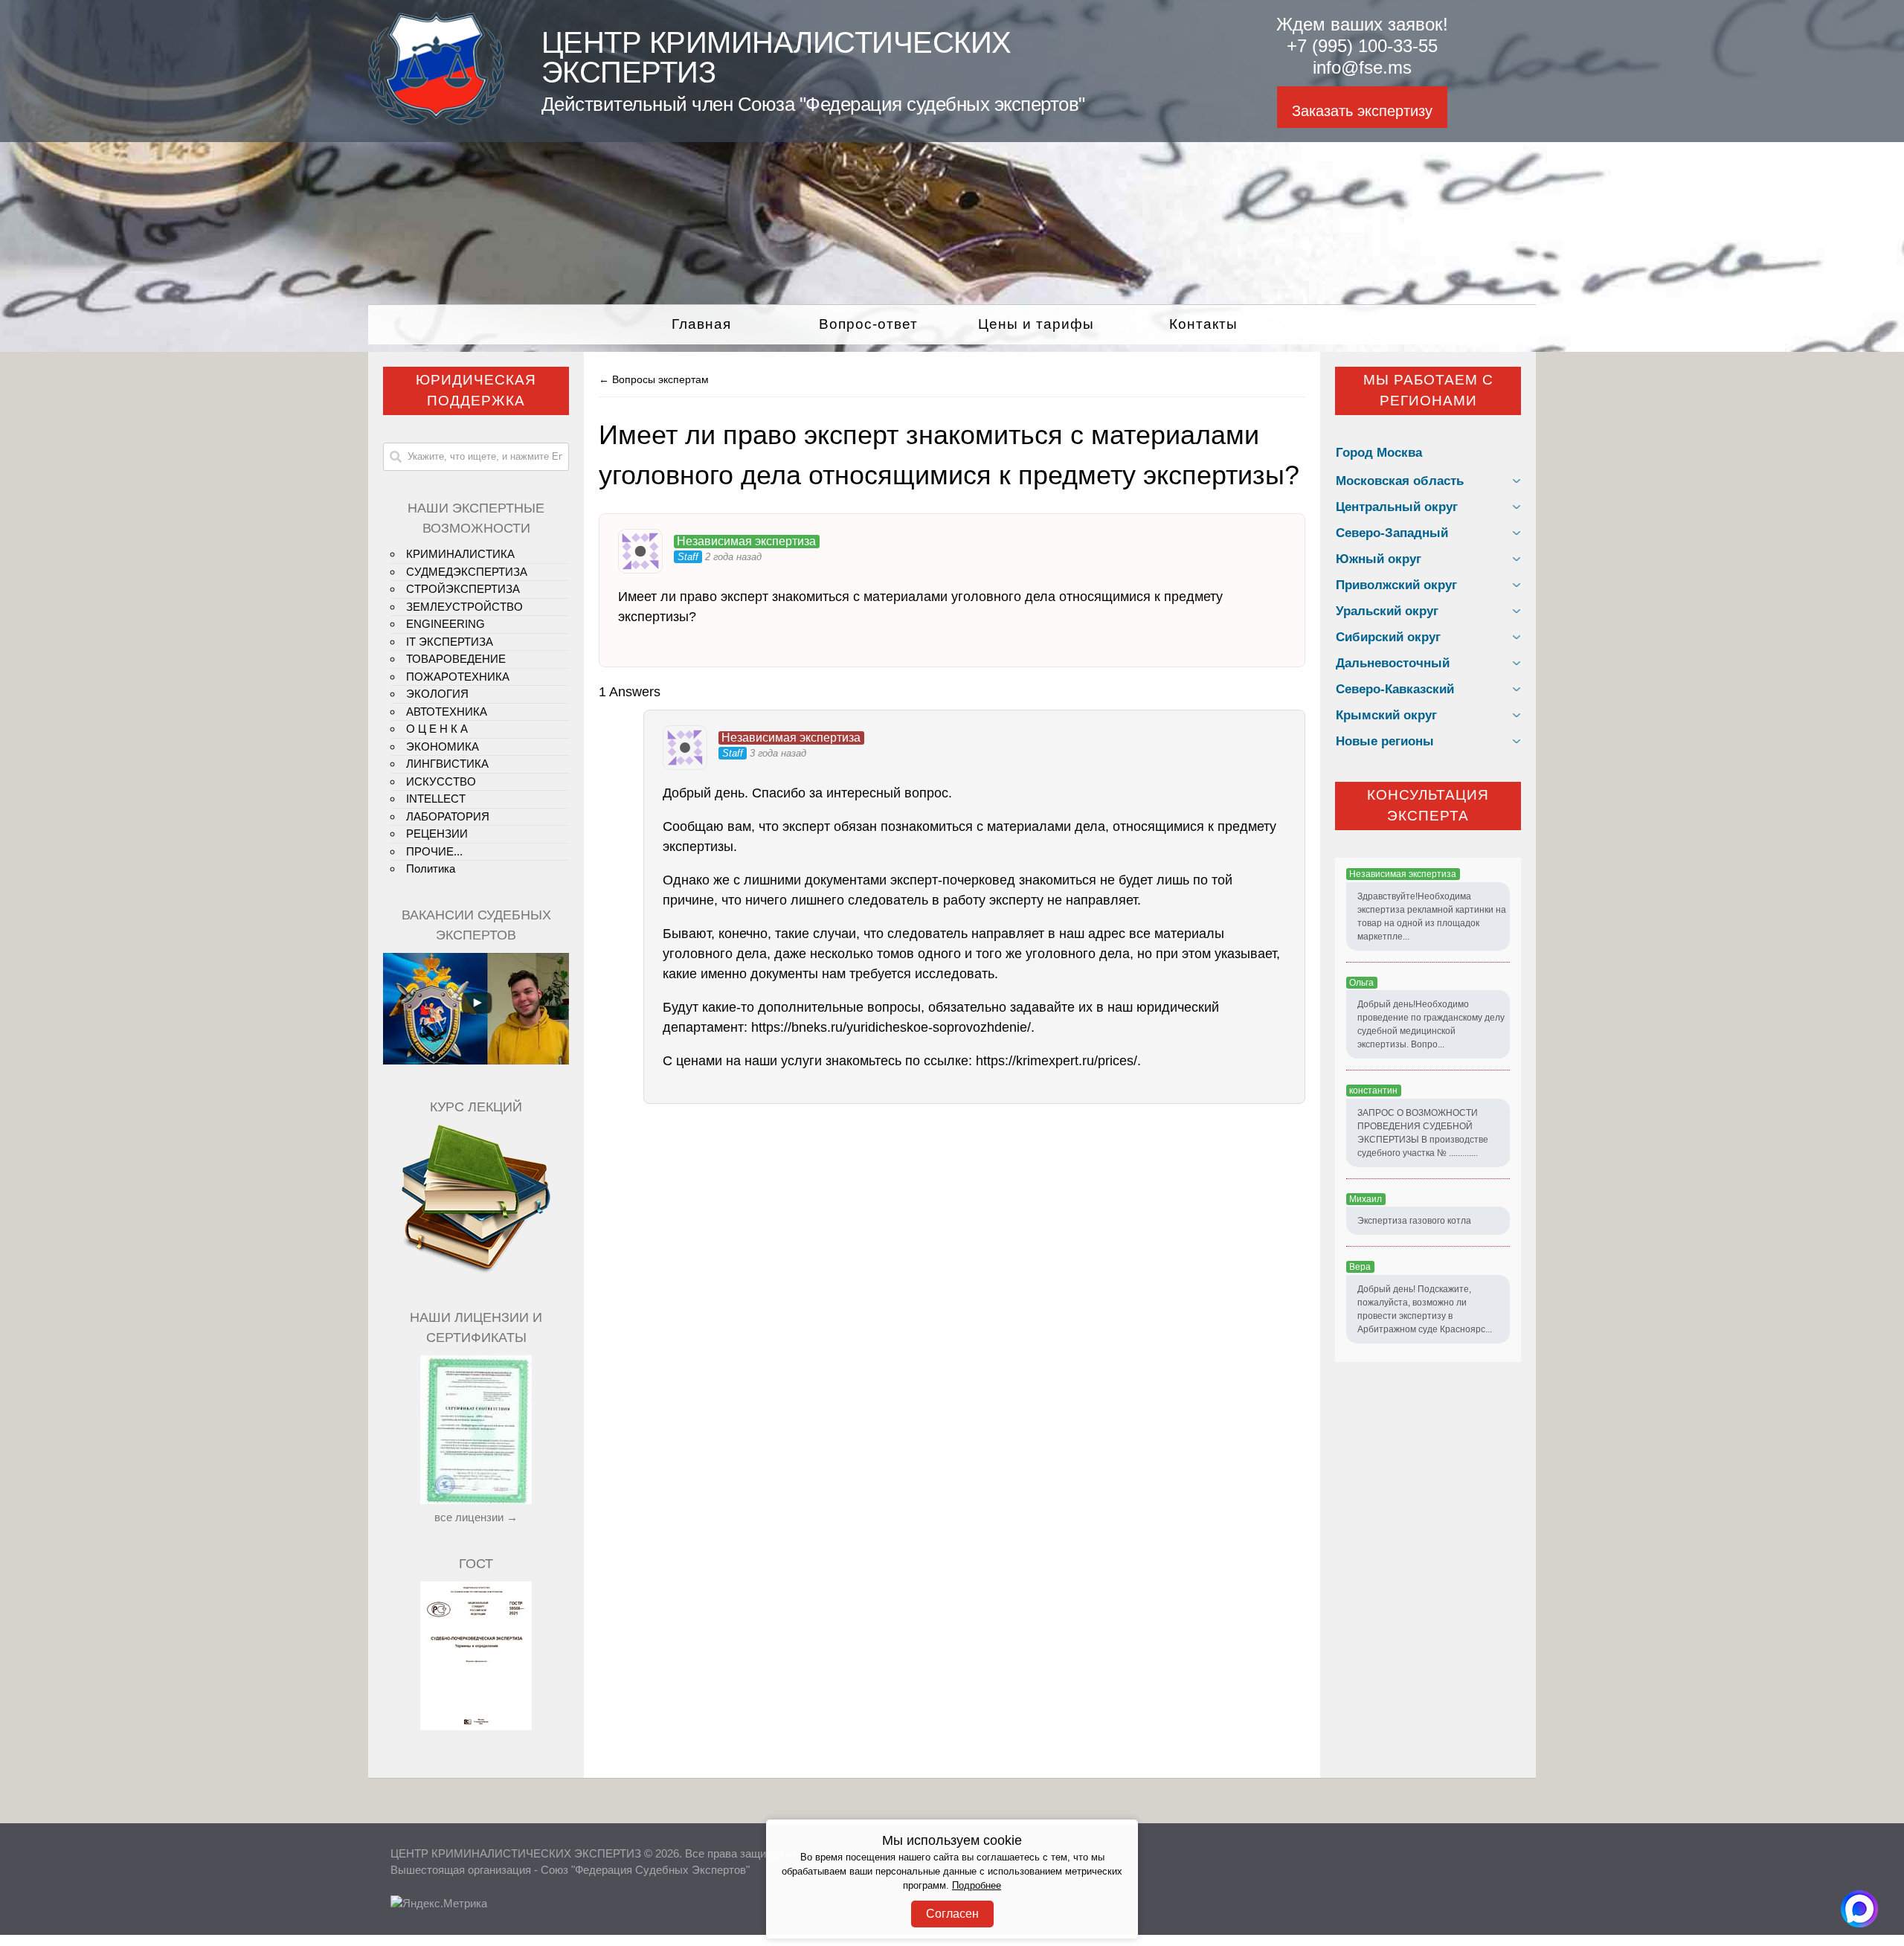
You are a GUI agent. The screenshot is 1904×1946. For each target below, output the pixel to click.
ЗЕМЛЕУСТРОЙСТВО (464, 607)
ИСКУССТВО (441, 781)
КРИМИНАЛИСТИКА (460, 554)
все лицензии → (476, 1517)
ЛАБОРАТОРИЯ (448, 816)
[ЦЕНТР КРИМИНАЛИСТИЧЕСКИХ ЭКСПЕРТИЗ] (436, 121)
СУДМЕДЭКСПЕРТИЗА (467, 572)
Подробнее (977, 1886)
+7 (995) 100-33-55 (1362, 46)
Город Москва (1379, 453)
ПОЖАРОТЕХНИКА (458, 677)
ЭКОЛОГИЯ (437, 694)
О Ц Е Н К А (437, 729)
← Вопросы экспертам (654, 379)
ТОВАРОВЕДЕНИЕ (456, 659)
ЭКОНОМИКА (443, 746)
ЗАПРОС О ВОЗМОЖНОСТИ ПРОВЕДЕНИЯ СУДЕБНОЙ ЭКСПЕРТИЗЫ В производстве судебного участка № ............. (1423, 1133)
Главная (701, 324)
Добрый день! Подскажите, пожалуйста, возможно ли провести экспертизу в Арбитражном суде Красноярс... (1425, 1309)
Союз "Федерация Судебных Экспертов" (645, 1870)
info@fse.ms (1362, 67)
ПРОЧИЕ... (434, 851)
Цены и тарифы (1036, 324)
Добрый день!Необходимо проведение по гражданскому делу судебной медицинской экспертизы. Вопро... (1431, 1024)
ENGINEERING (446, 624)
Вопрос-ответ (868, 324)
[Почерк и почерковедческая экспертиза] (476, 1271)
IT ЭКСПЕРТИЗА (450, 642)
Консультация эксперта (1428, 806)
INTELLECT (436, 799)
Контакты (1203, 324)
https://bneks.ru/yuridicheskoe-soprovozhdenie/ (891, 1027)
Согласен (952, 1914)
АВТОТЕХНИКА (447, 712)
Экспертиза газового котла (1414, 1221)
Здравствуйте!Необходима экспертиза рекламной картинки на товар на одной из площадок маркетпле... (1432, 916)
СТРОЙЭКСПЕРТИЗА (463, 589)
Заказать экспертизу (1362, 111)
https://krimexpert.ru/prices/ (1056, 1061)
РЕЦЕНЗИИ (437, 834)
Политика (431, 868)
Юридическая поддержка (476, 391)
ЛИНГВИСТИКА (447, 764)
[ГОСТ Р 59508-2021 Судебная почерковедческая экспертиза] (476, 1726)
